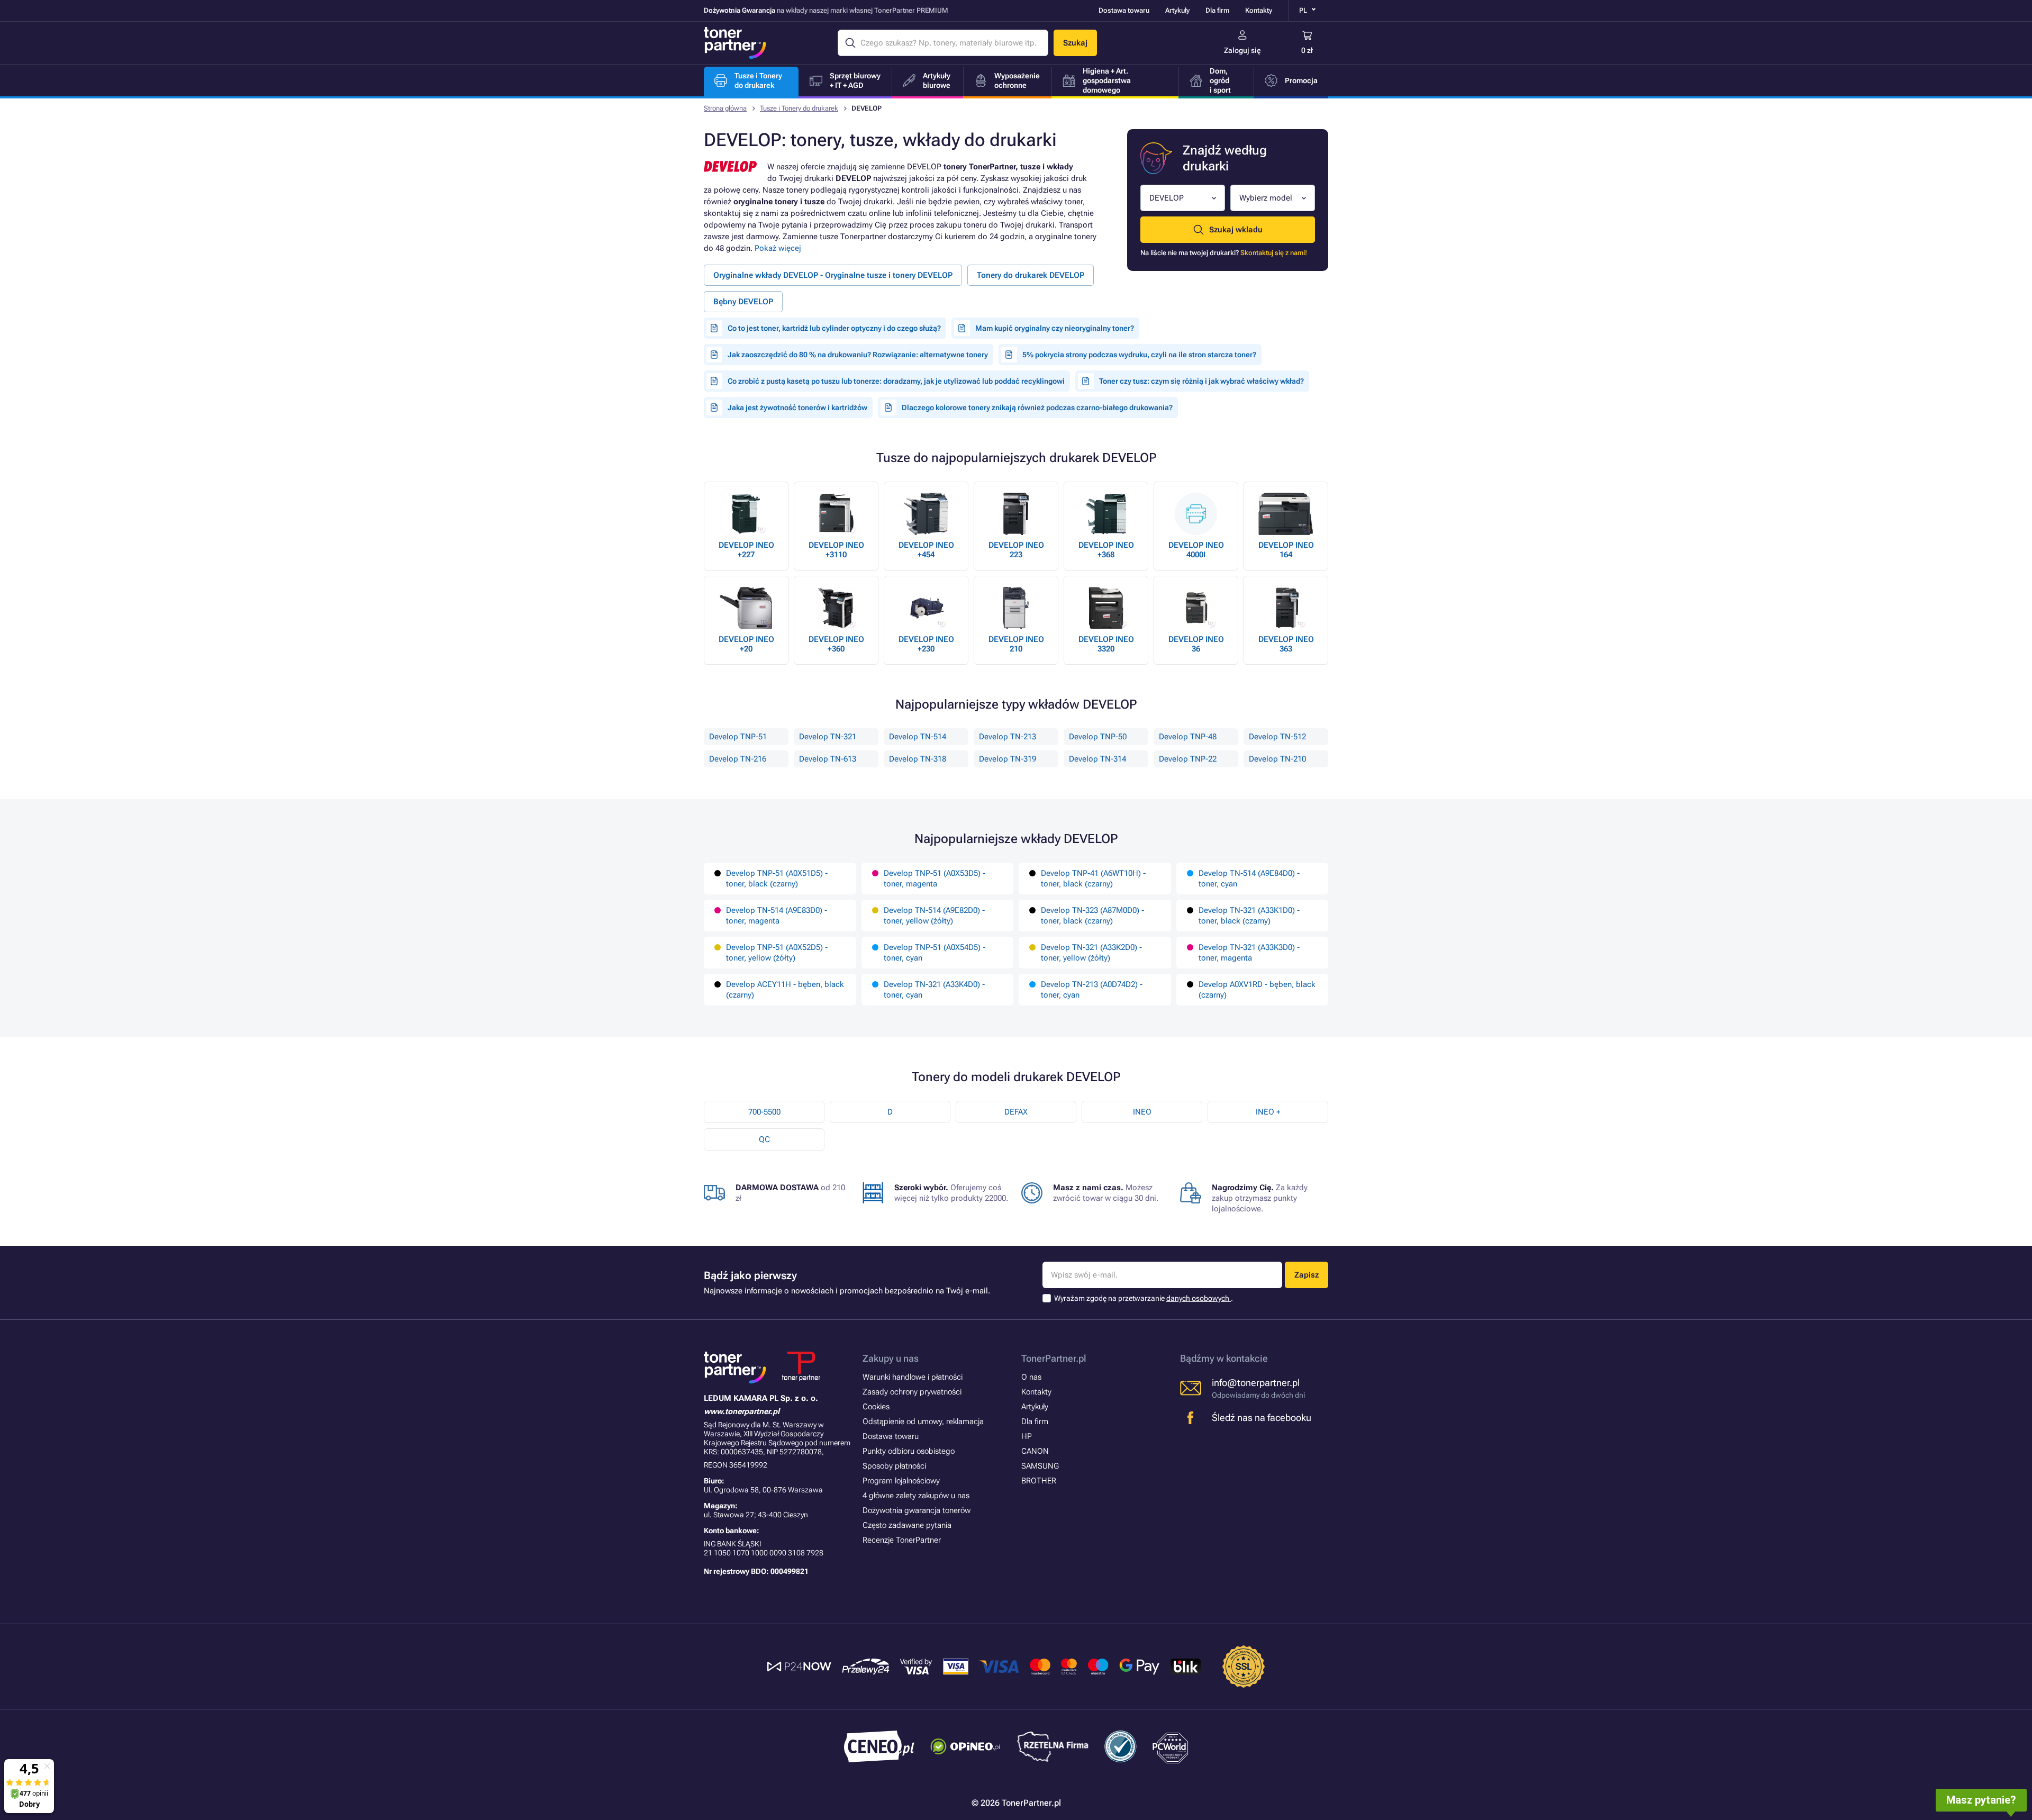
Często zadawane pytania (907, 1525)
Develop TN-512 (1277, 737)
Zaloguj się (1242, 50)
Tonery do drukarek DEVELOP (1031, 275)
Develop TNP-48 (1188, 737)
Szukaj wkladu (1236, 230)
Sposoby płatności (894, 1466)
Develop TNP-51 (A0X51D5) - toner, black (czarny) (777, 879)
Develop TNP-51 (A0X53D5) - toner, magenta (935, 879)
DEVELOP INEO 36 (1196, 644)
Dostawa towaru (1124, 10)
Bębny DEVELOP (743, 302)
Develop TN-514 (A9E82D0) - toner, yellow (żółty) (934, 916)
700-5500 (764, 1112)
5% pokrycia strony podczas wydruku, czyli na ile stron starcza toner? (1139, 355)
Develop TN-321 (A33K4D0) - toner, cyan (934, 990)
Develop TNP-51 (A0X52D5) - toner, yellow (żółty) (777, 953)
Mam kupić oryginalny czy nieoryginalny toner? (1055, 328)
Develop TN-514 (918, 737)
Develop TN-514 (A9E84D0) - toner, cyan (1249, 879)
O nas (1031, 1377)
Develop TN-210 (1277, 759)
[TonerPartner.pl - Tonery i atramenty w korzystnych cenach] (735, 43)
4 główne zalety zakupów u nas (916, 1496)
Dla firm (1217, 10)
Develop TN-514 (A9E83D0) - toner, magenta (777, 916)
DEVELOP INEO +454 (926, 550)
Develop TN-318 (918, 759)
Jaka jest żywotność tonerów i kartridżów (797, 408)
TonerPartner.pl (1054, 1358)
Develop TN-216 (738, 759)
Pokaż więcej (778, 248)
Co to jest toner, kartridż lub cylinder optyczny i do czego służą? (834, 328)
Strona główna (725, 108)
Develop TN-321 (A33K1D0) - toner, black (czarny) (1249, 916)
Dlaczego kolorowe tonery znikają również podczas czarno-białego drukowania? (1037, 408)
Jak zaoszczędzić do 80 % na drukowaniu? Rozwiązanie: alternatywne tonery (858, 355)
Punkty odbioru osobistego (909, 1451)
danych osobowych (1199, 1298)
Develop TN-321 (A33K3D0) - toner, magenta (1249, 953)
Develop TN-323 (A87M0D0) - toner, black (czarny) (1092, 916)
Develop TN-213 (1008, 737)
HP (1027, 1436)
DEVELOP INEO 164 (1286, 550)
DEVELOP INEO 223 (1016, 550)
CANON (1035, 1451)
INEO (1142, 1112)
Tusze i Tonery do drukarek (799, 108)
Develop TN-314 (1097, 759)
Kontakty (1259, 10)
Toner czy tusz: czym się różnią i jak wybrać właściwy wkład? (1201, 381)
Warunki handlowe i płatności (913, 1377)
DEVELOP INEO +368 (1106, 550)
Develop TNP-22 (1188, 759)
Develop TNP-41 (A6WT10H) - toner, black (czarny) (1093, 879)
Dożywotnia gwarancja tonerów (917, 1510)
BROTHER (1039, 1481)
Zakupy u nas (891, 1358)
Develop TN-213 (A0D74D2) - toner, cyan (1092, 990)
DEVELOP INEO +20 (746, 644)
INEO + (1268, 1112)
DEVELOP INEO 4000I (1196, 550)
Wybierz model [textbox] (1266, 198)
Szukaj (1075, 43)
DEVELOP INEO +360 (836, 644)
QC (764, 1139)
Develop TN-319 (1008, 759)
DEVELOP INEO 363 (1286, 644)
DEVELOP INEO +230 (926, 644)
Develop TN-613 (828, 759)
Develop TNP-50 (1098, 737)
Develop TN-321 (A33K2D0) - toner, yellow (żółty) (1091, 953)
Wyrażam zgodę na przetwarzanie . (1144, 1298)
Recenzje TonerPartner (902, 1540)
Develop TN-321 (828, 737)
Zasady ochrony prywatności (912, 1392)
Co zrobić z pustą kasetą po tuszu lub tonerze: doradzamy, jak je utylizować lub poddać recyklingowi (896, 381)
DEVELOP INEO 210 (1016, 644)
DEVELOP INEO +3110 (836, 550)
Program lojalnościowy (901, 1481)
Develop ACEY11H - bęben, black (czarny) (785, 990)
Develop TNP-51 (738, 737)
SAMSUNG (1040, 1466)
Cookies (876, 1407)
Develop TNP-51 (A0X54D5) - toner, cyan (935, 953)
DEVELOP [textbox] (1167, 198)
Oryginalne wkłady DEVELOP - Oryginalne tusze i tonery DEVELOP (833, 275)
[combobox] (1183, 198)
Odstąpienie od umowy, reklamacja (923, 1421)
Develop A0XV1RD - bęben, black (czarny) (1257, 990)
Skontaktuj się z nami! (1274, 253)
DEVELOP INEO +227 (746, 550)
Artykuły (1177, 10)
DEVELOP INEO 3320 (1106, 644)
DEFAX (1016, 1112)
